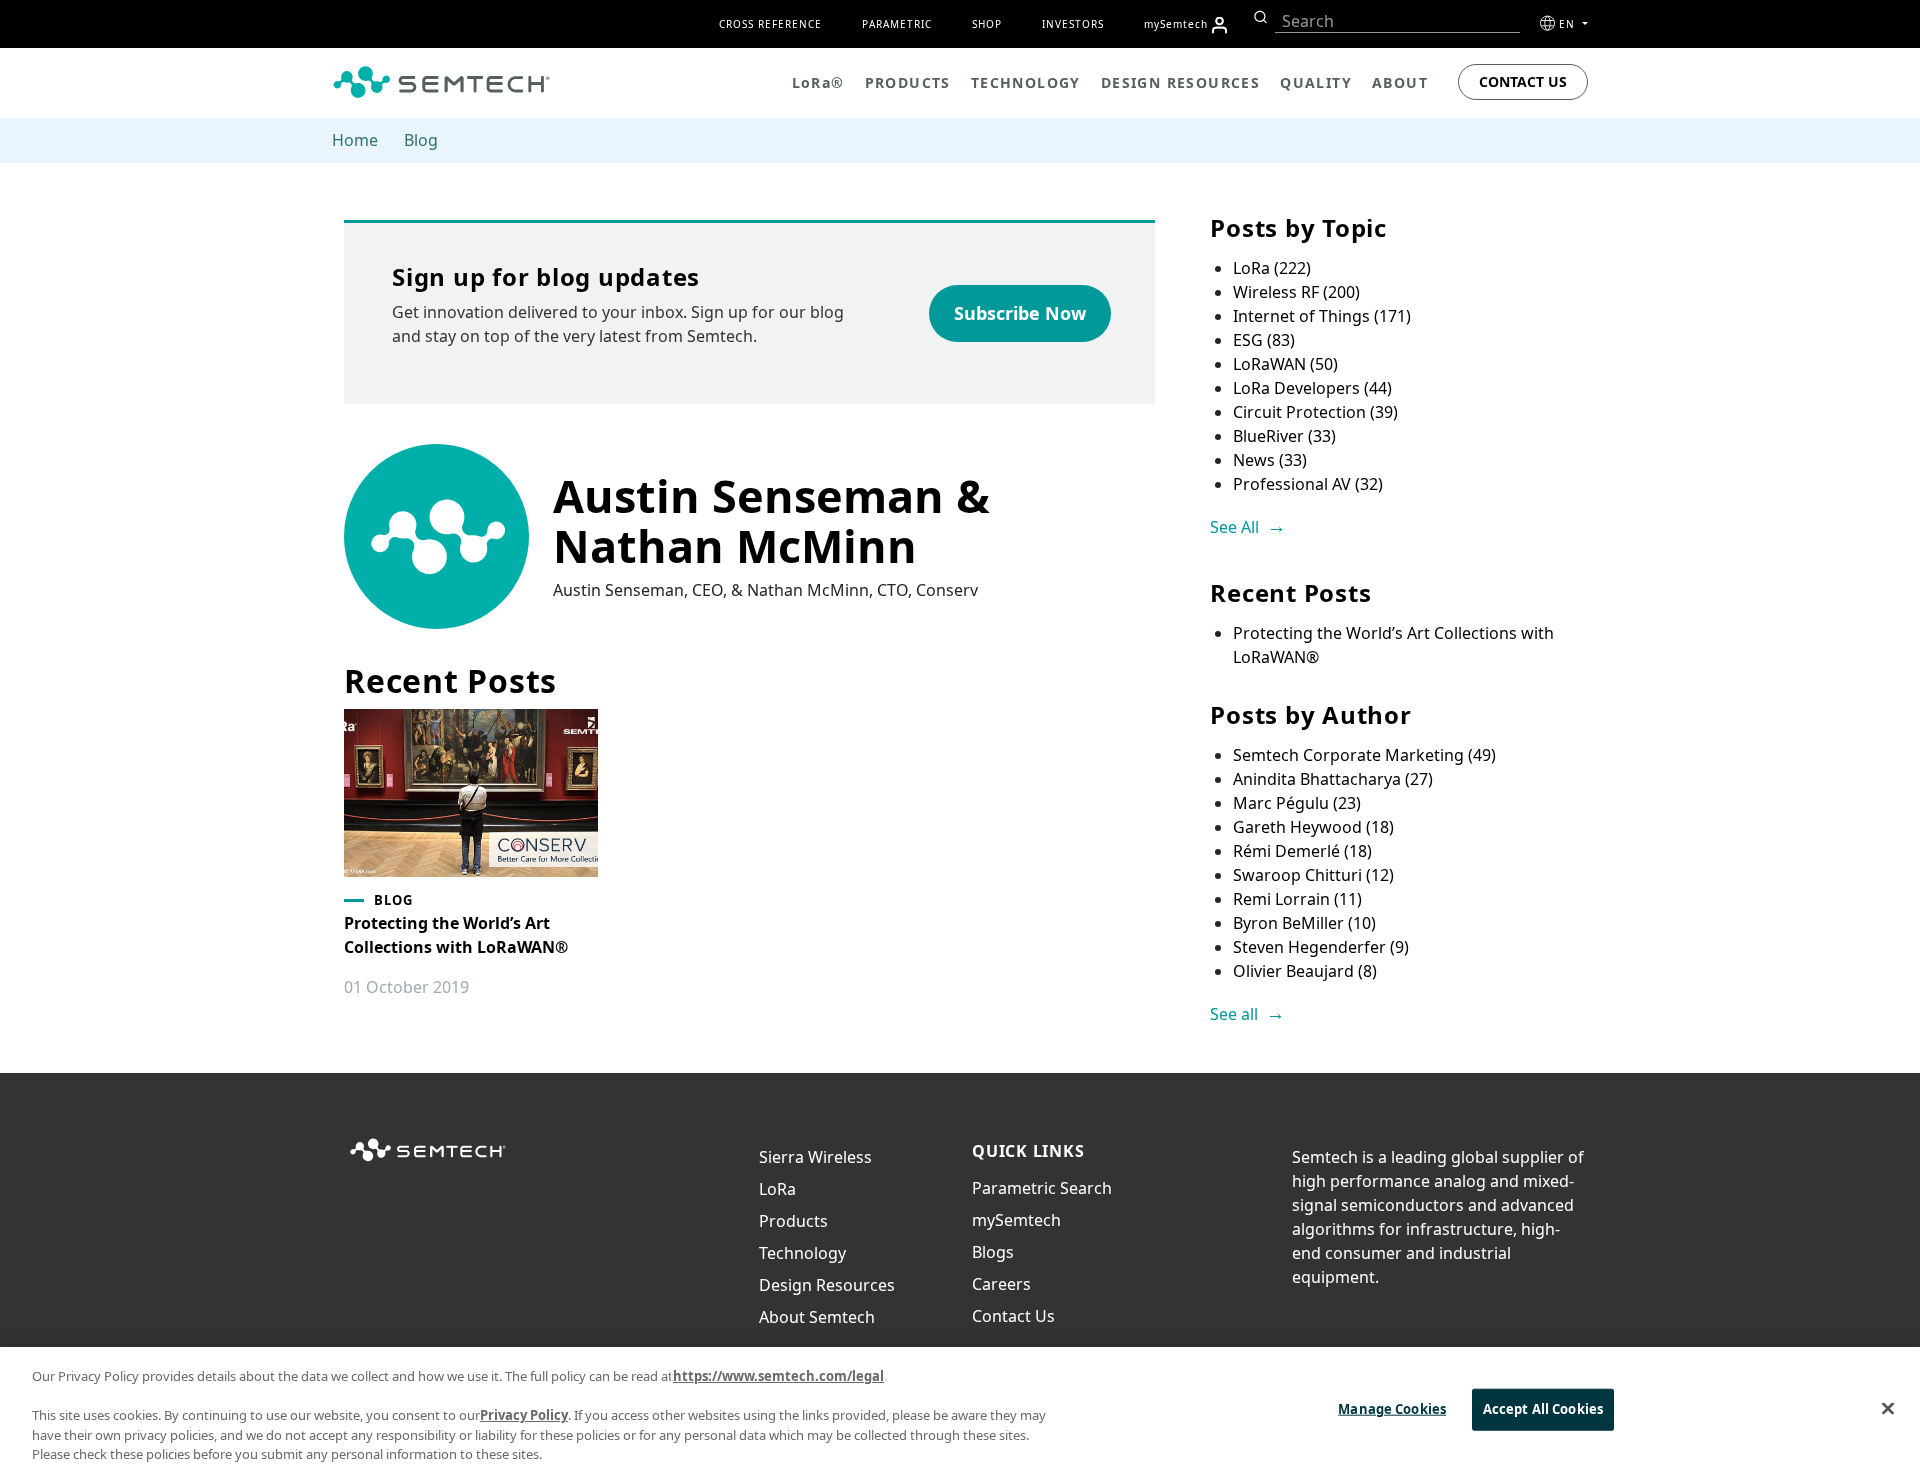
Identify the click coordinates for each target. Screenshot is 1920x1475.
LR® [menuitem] (818, 82)
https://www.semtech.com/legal (778, 1376)
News (1270, 460)
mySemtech (1016, 1220)
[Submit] (1258, 17)
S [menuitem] (1176, 24)
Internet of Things (1322, 316)
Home (355, 140)
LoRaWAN (1285, 364)
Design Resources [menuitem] (1180, 82)
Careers (1001, 1284)
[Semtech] (428, 1162)
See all (1234, 1014)
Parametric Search (1042, 1188)
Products (793, 1221)
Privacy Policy (524, 1415)
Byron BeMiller (1304, 923)
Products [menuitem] (908, 82)
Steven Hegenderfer (1321, 947)
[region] (960, 1411)
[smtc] (441, 82)
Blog (421, 140)
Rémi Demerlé (1302, 851)
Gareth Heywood (1313, 827)
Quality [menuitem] (1316, 82)
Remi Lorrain (1297, 899)
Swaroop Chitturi (1313, 875)
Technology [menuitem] (1026, 82)
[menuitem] (1219, 25)
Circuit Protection (1315, 412)
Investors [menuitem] (1073, 24)
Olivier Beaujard (1305, 971)
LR (777, 1189)
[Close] (1888, 1409)
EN (1569, 24)
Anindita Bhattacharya (1333, 779)
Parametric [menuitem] (897, 24)
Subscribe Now (1020, 313)
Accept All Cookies (1543, 1409)
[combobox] (1397, 21)
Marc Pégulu (1297, 803)
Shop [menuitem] (987, 24)
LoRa (1272, 268)
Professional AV (1308, 484)
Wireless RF (1296, 292)
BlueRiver (1284, 436)
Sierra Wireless (815, 1157)
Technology (802, 1253)
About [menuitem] (1400, 82)
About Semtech (817, 1317)
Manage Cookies (1392, 1409)
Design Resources (827, 1285)
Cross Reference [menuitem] (770, 24)
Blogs (993, 1252)
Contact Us (1523, 81)
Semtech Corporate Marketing (1364, 755)
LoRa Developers (1312, 388)
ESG (1264, 340)
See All (1234, 527)
